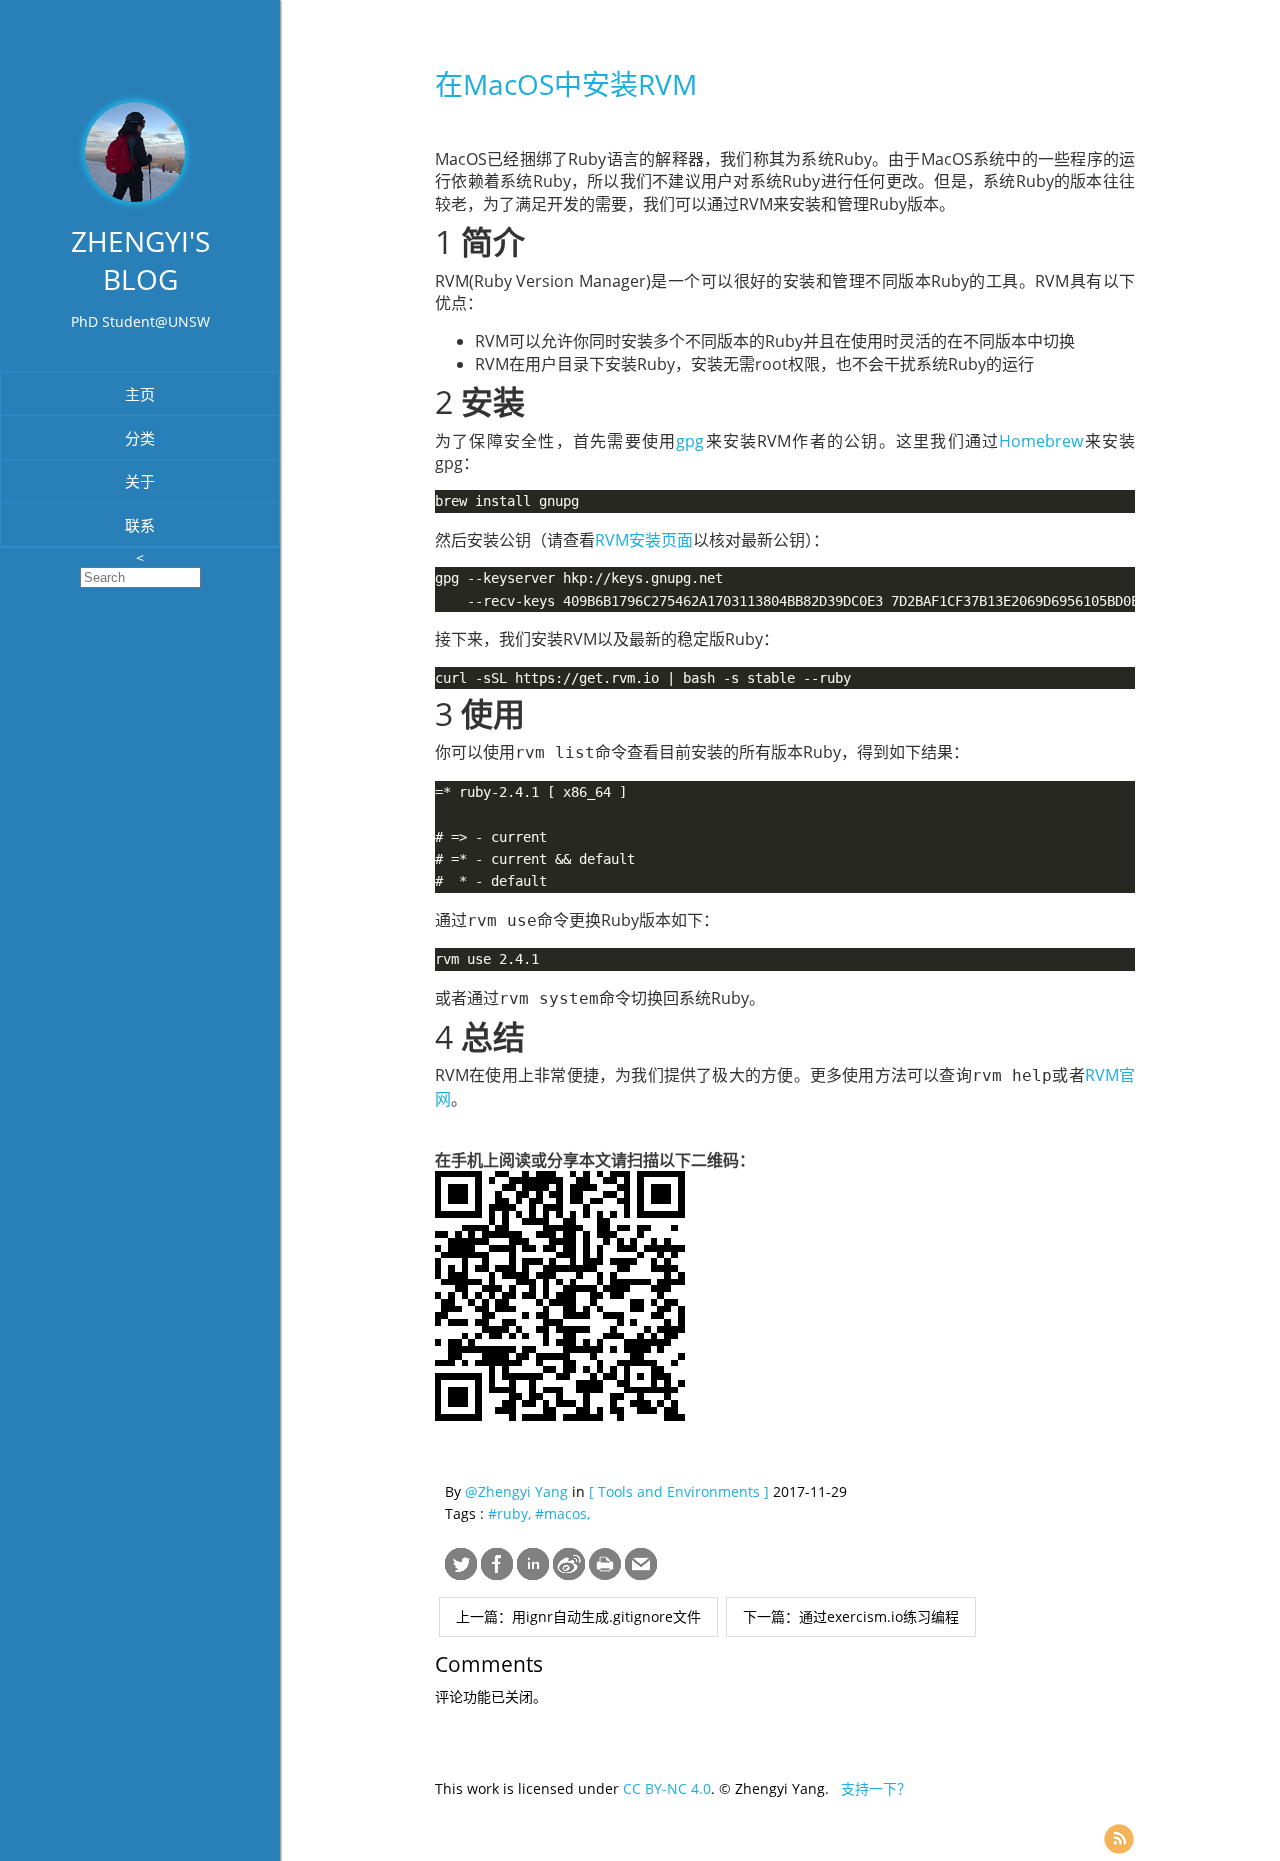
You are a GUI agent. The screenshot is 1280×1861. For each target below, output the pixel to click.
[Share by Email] (641, 1574)
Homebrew (1041, 441)
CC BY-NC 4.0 (667, 1788)
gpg (690, 441)
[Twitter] (461, 1574)
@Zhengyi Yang (516, 1491)
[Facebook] (497, 1574)
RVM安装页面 (644, 540)
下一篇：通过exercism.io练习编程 (851, 1616)
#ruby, (511, 1513)
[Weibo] (569, 1574)
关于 (140, 481)
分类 (140, 438)
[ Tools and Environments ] (679, 1491)
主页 (140, 394)
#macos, (562, 1513)
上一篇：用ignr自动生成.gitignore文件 (578, 1616)
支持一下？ (876, 1788)
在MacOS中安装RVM (566, 84)
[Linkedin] (533, 1574)
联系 (140, 525)
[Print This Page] (605, 1574)
